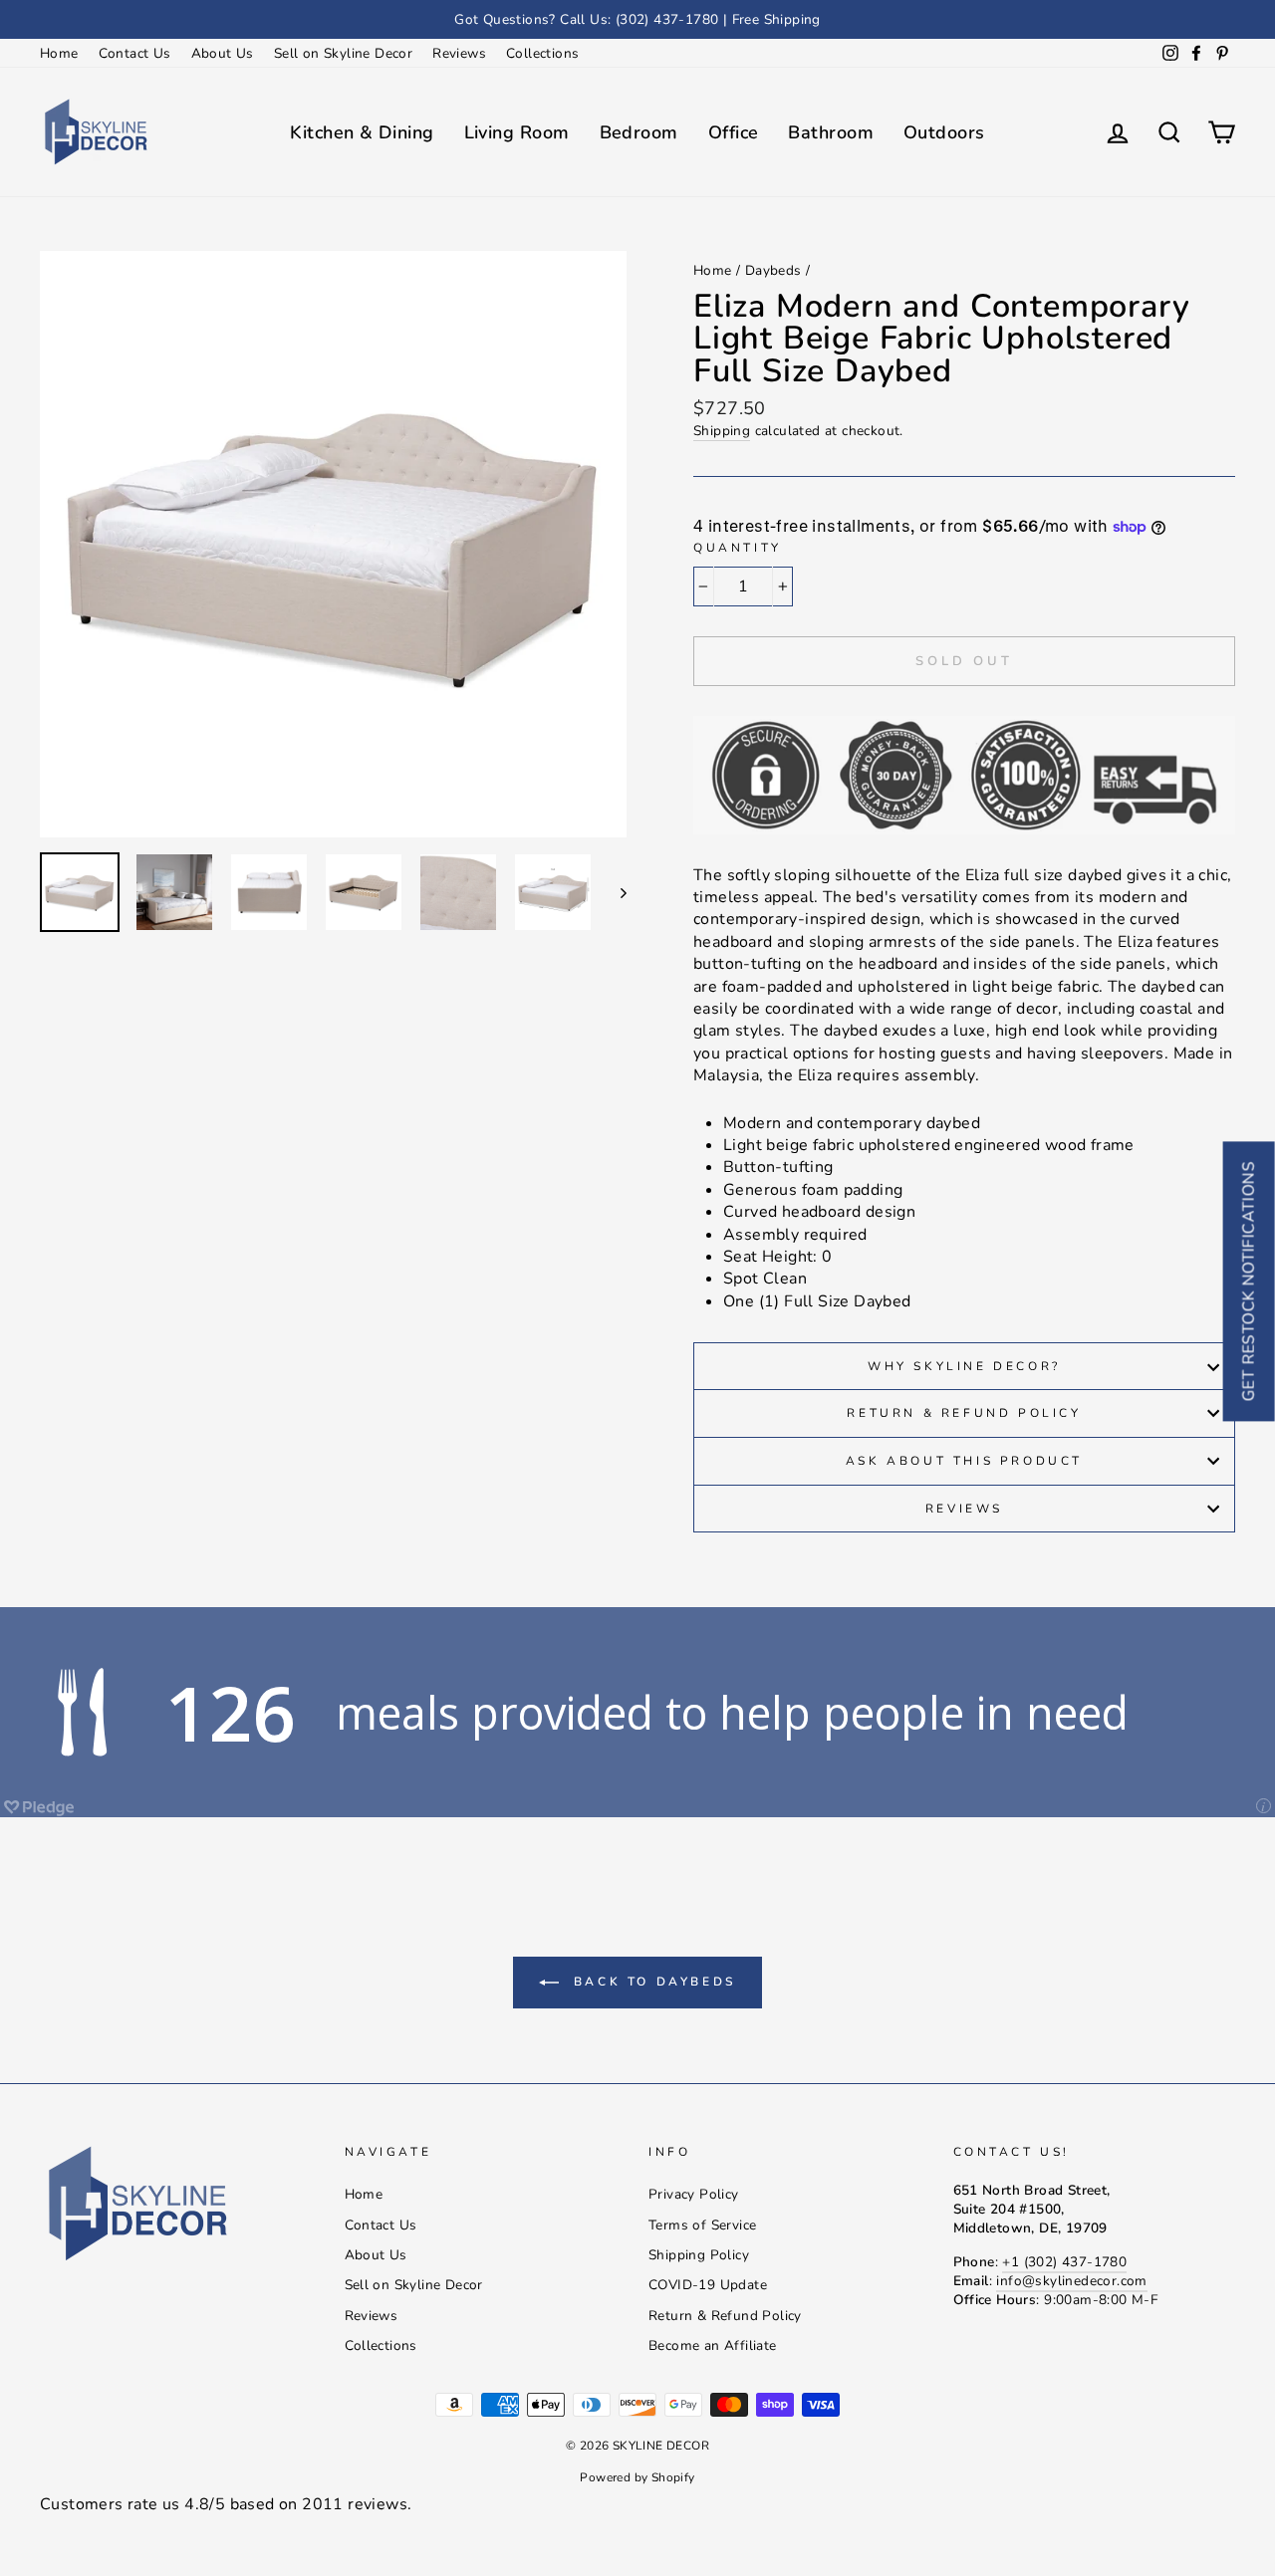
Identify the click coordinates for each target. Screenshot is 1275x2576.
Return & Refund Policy (964, 1413)
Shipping (722, 431)
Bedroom (639, 132)
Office (734, 132)
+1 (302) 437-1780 (1064, 2262)
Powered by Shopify (637, 2477)
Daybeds (773, 270)
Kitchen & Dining (362, 132)
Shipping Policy (699, 2255)
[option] (637, 19)
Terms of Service (702, 2225)
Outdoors (944, 132)
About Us (223, 53)
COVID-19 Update (708, 2285)
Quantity (738, 548)
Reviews (459, 53)
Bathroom (831, 132)
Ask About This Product (964, 1461)
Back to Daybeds (651, 1982)
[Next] (614, 892)
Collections (542, 53)
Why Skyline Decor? (964, 1366)
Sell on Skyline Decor (343, 53)
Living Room (517, 132)
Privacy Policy (694, 2194)
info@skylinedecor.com (1071, 2281)
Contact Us (135, 53)
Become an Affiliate (713, 2345)
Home (59, 53)
